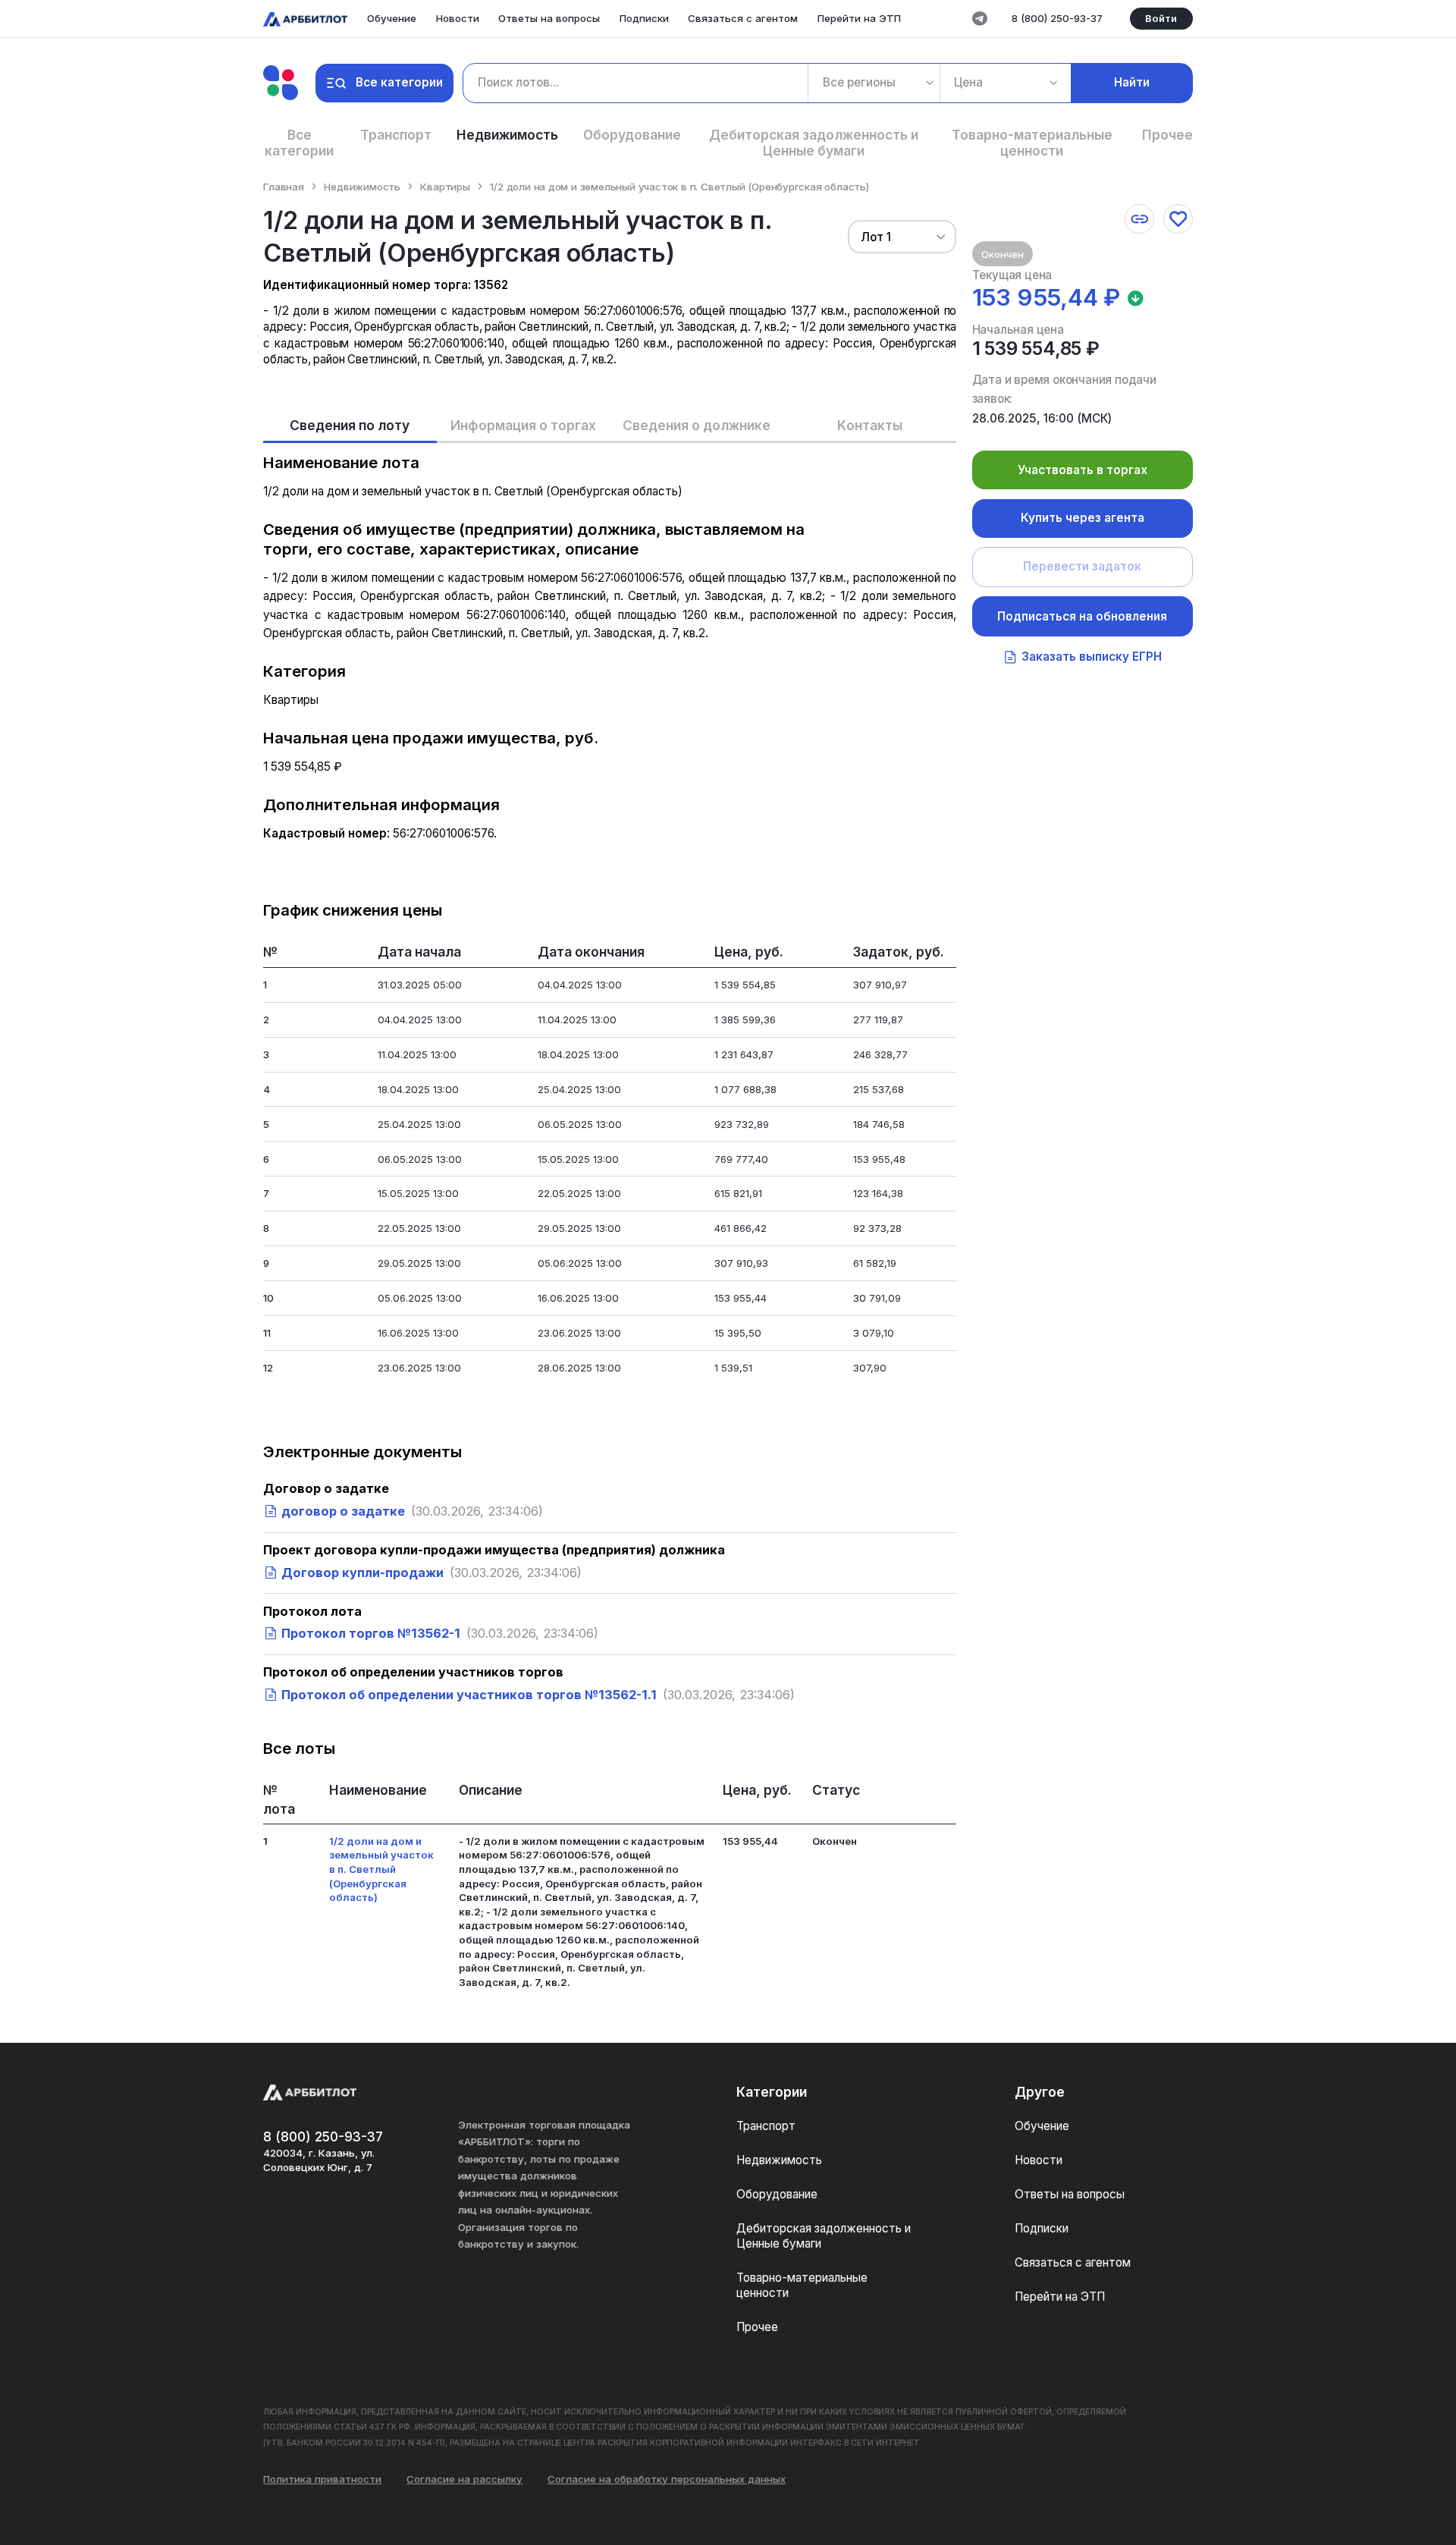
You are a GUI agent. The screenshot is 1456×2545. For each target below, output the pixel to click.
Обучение (392, 18)
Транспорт (396, 135)
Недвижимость (507, 135)
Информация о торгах (523, 425)
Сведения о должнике (697, 425)
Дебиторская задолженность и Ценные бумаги (814, 143)
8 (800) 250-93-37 (1057, 18)
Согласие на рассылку (464, 2479)
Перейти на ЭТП (859, 18)
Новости (458, 18)
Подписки (644, 18)
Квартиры (445, 187)
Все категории (399, 82)
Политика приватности (322, 2479)
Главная (284, 187)
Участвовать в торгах (1083, 470)
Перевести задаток (1082, 566)
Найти (1132, 82)
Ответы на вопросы (549, 18)
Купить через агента (1083, 518)
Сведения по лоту (350, 425)
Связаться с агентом (743, 18)
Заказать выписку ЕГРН (1092, 657)
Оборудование (632, 135)
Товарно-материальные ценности (1032, 143)
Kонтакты (870, 425)
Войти (1161, 18)
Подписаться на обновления (1082, 616)
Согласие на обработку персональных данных (667, 2479)
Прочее (1167, 135)
